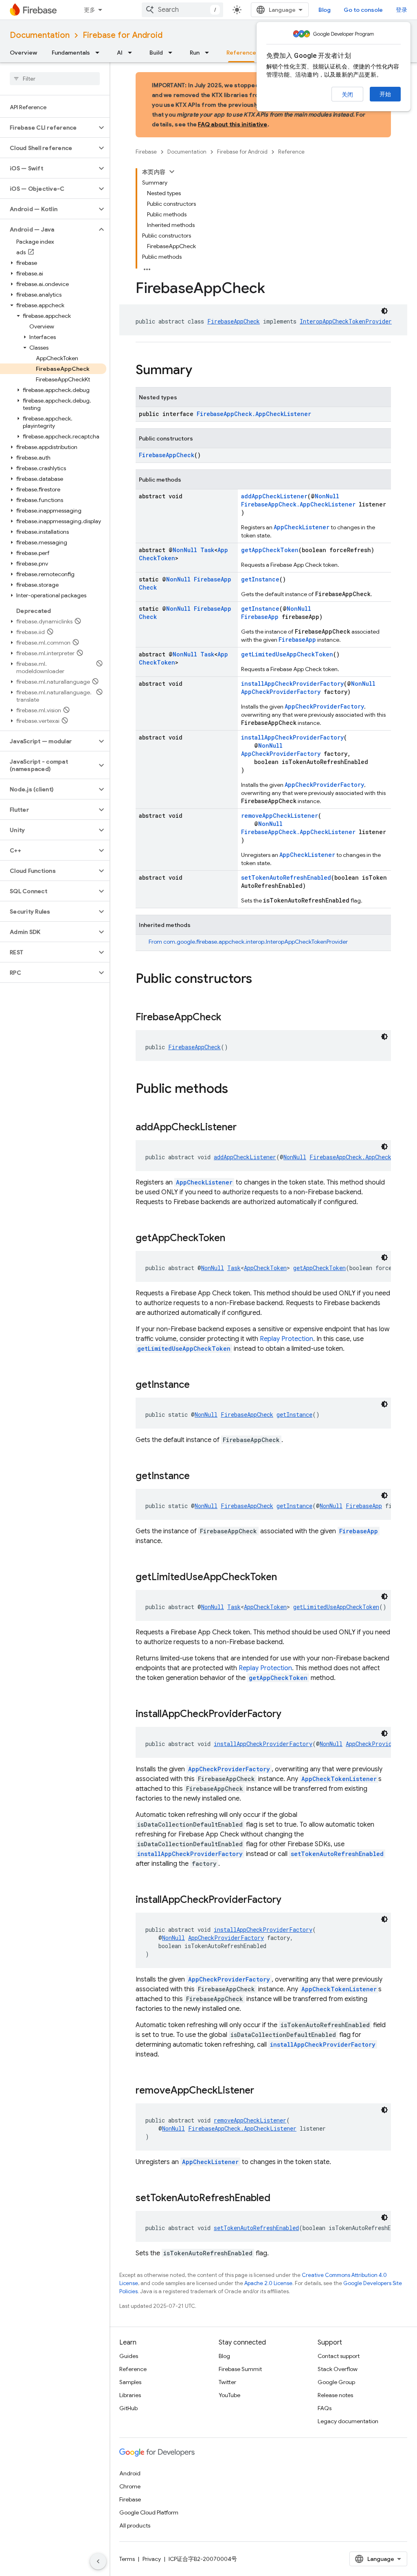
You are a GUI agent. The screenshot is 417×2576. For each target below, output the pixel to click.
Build (156, 53)
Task (207, 550)
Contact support (339, 2356)
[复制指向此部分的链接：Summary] (200, 371)
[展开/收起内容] (172, 172)
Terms (127, 2559)
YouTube (229, 2395)
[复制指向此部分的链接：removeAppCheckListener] (262, 2091)
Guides (129, 2356)
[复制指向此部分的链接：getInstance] (198, 1385)
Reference (241, 53)
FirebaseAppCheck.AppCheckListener (254, 414)
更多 (90, 10)
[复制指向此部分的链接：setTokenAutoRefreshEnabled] (279, 2199)
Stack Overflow (338, 2369)
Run (195, 53)
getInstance (260, 579)
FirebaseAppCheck (234, 321)
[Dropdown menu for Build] (173, 53)
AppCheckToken (265, 1268)
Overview (23, 53)
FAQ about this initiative (233, 124)
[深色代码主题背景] (384, 311)
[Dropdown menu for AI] (132, 53)
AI (120, 53)
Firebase (146, 152)
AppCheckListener (302, 527)
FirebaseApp (260, 617)
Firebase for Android (123, 35)
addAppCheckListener (274, 496)
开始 (385, 94)
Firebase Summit (240, 2369)
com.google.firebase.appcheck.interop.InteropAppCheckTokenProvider (256, 942)
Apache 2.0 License (268, 2283)
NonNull (327, 496)
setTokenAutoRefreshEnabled (286, 877)
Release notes (335, 2395)
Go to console (363, 10)
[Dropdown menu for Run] (209, 53)
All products (135, 2525)
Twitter (227, 2382)
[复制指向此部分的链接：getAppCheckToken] (233, 1239)
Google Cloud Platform (149, 2512)
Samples (130, 2382)
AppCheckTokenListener (339, 1779)
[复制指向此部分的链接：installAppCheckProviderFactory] (290, 1715)
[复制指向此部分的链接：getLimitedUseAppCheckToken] (285, 1578)
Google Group (336, 2382)
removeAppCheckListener (280, 816)
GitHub (128, 2408)
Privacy (152, 2559)
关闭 (347, 95)
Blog (325, 10)
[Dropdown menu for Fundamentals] (100, 53)
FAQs (325, 2408)
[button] (48, 128)
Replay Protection (286, 1339)
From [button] (248, 942)
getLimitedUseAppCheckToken (287, 654)
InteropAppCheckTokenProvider (346, 321)
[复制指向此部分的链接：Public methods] (236, 1090)
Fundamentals (71, 53)
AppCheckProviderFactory (281, 692)
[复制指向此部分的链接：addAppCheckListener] (245, 1128)
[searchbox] (55, 79)
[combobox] (182, 10)
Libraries (130, 2395)
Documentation (40, 35)
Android (130, 2473)
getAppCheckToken (270, 550)
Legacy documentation (348, 2421)
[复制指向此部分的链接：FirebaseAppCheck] (229, 1018)
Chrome (130, 2486)
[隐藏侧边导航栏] (98, 2561)
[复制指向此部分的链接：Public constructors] (260, 980)
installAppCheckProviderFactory (292, 684)
